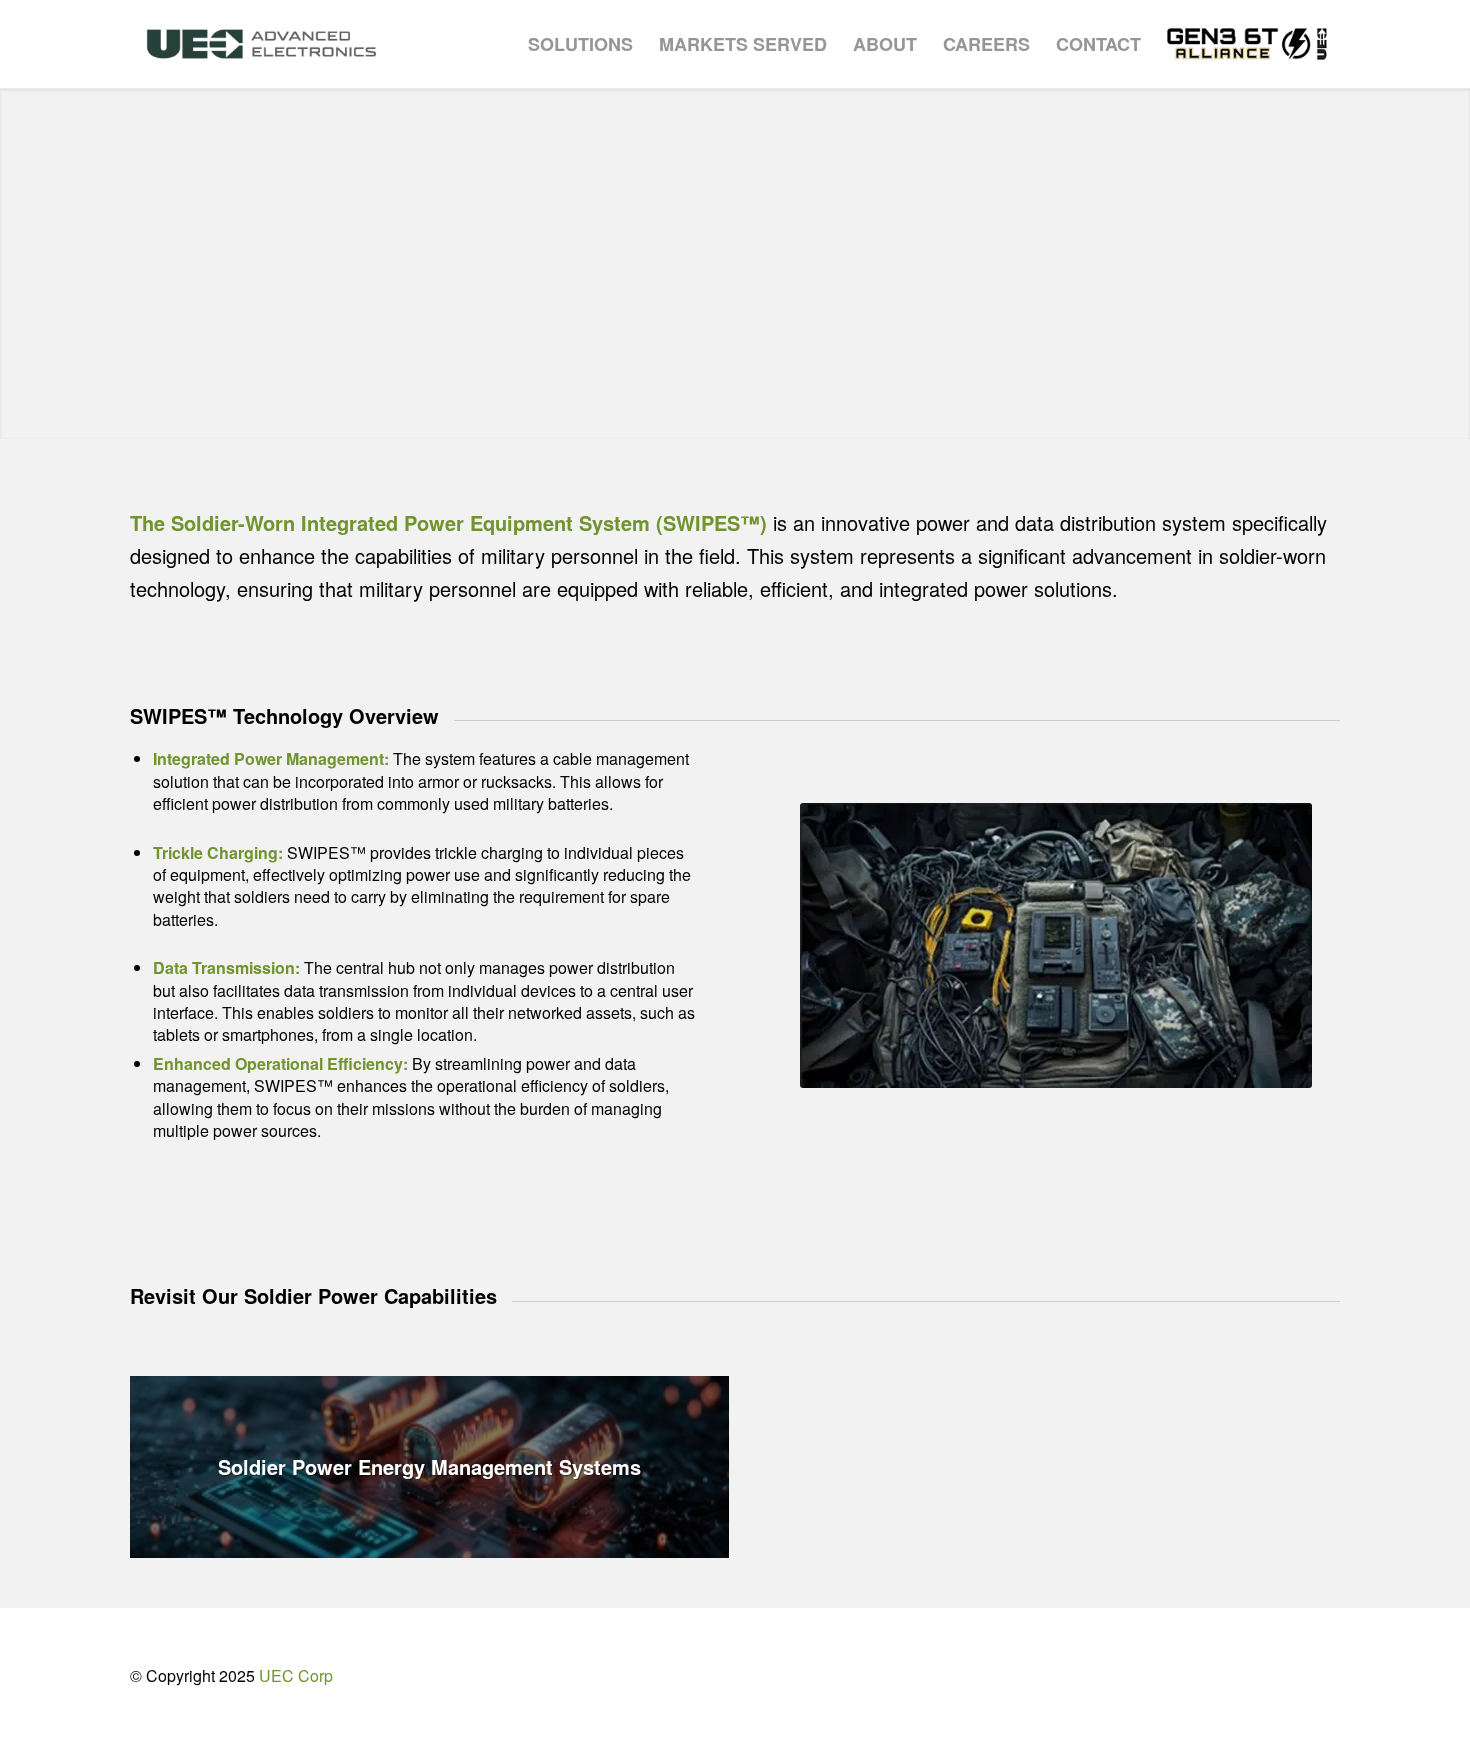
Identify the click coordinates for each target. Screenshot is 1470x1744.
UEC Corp (296, 1675)
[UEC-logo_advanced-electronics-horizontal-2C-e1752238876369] (261, 44)
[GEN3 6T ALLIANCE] (1247, 44)
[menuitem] (580, 44)
